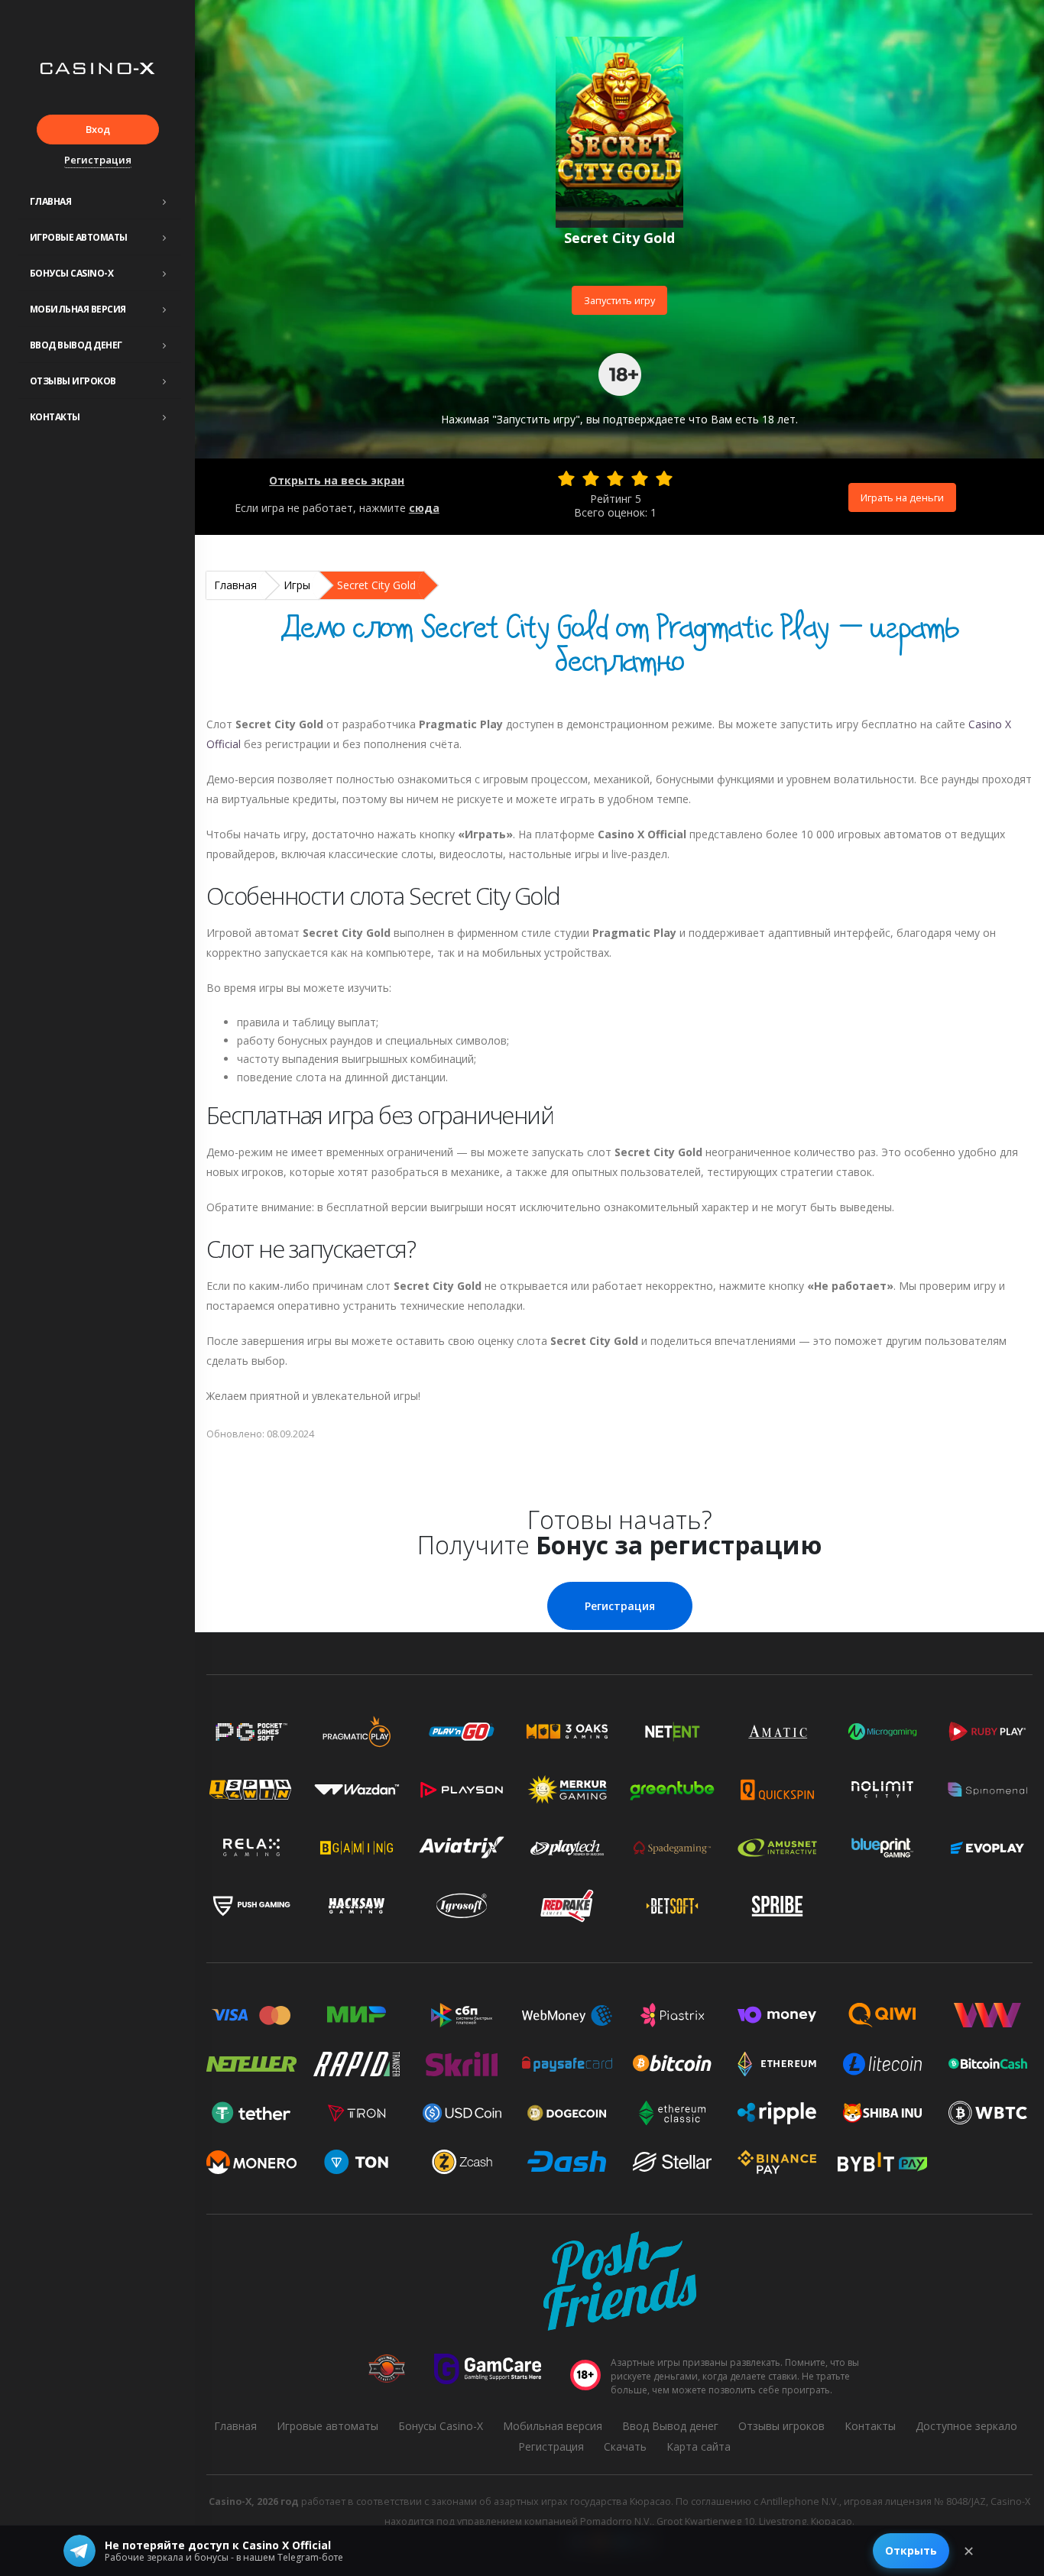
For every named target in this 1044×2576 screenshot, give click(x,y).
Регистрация (98, 160)
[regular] (615, 478)
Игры (297, 585)
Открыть (911, 2550)
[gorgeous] (664, 478)
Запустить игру (619, 300)
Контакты (55, 417)
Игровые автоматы (79, 237)
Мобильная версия (78, 309)
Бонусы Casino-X (72, 273)
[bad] (566, 478)
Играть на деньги (902, 497)
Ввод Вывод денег (76, 345)
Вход (98, 129)
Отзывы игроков (73, 381)
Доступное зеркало (966, 2426)
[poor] (591, 478)
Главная (51, 201)
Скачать (625, 2446)
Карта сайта (699, 2446)
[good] (640, 478)
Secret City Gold (376, 585)
